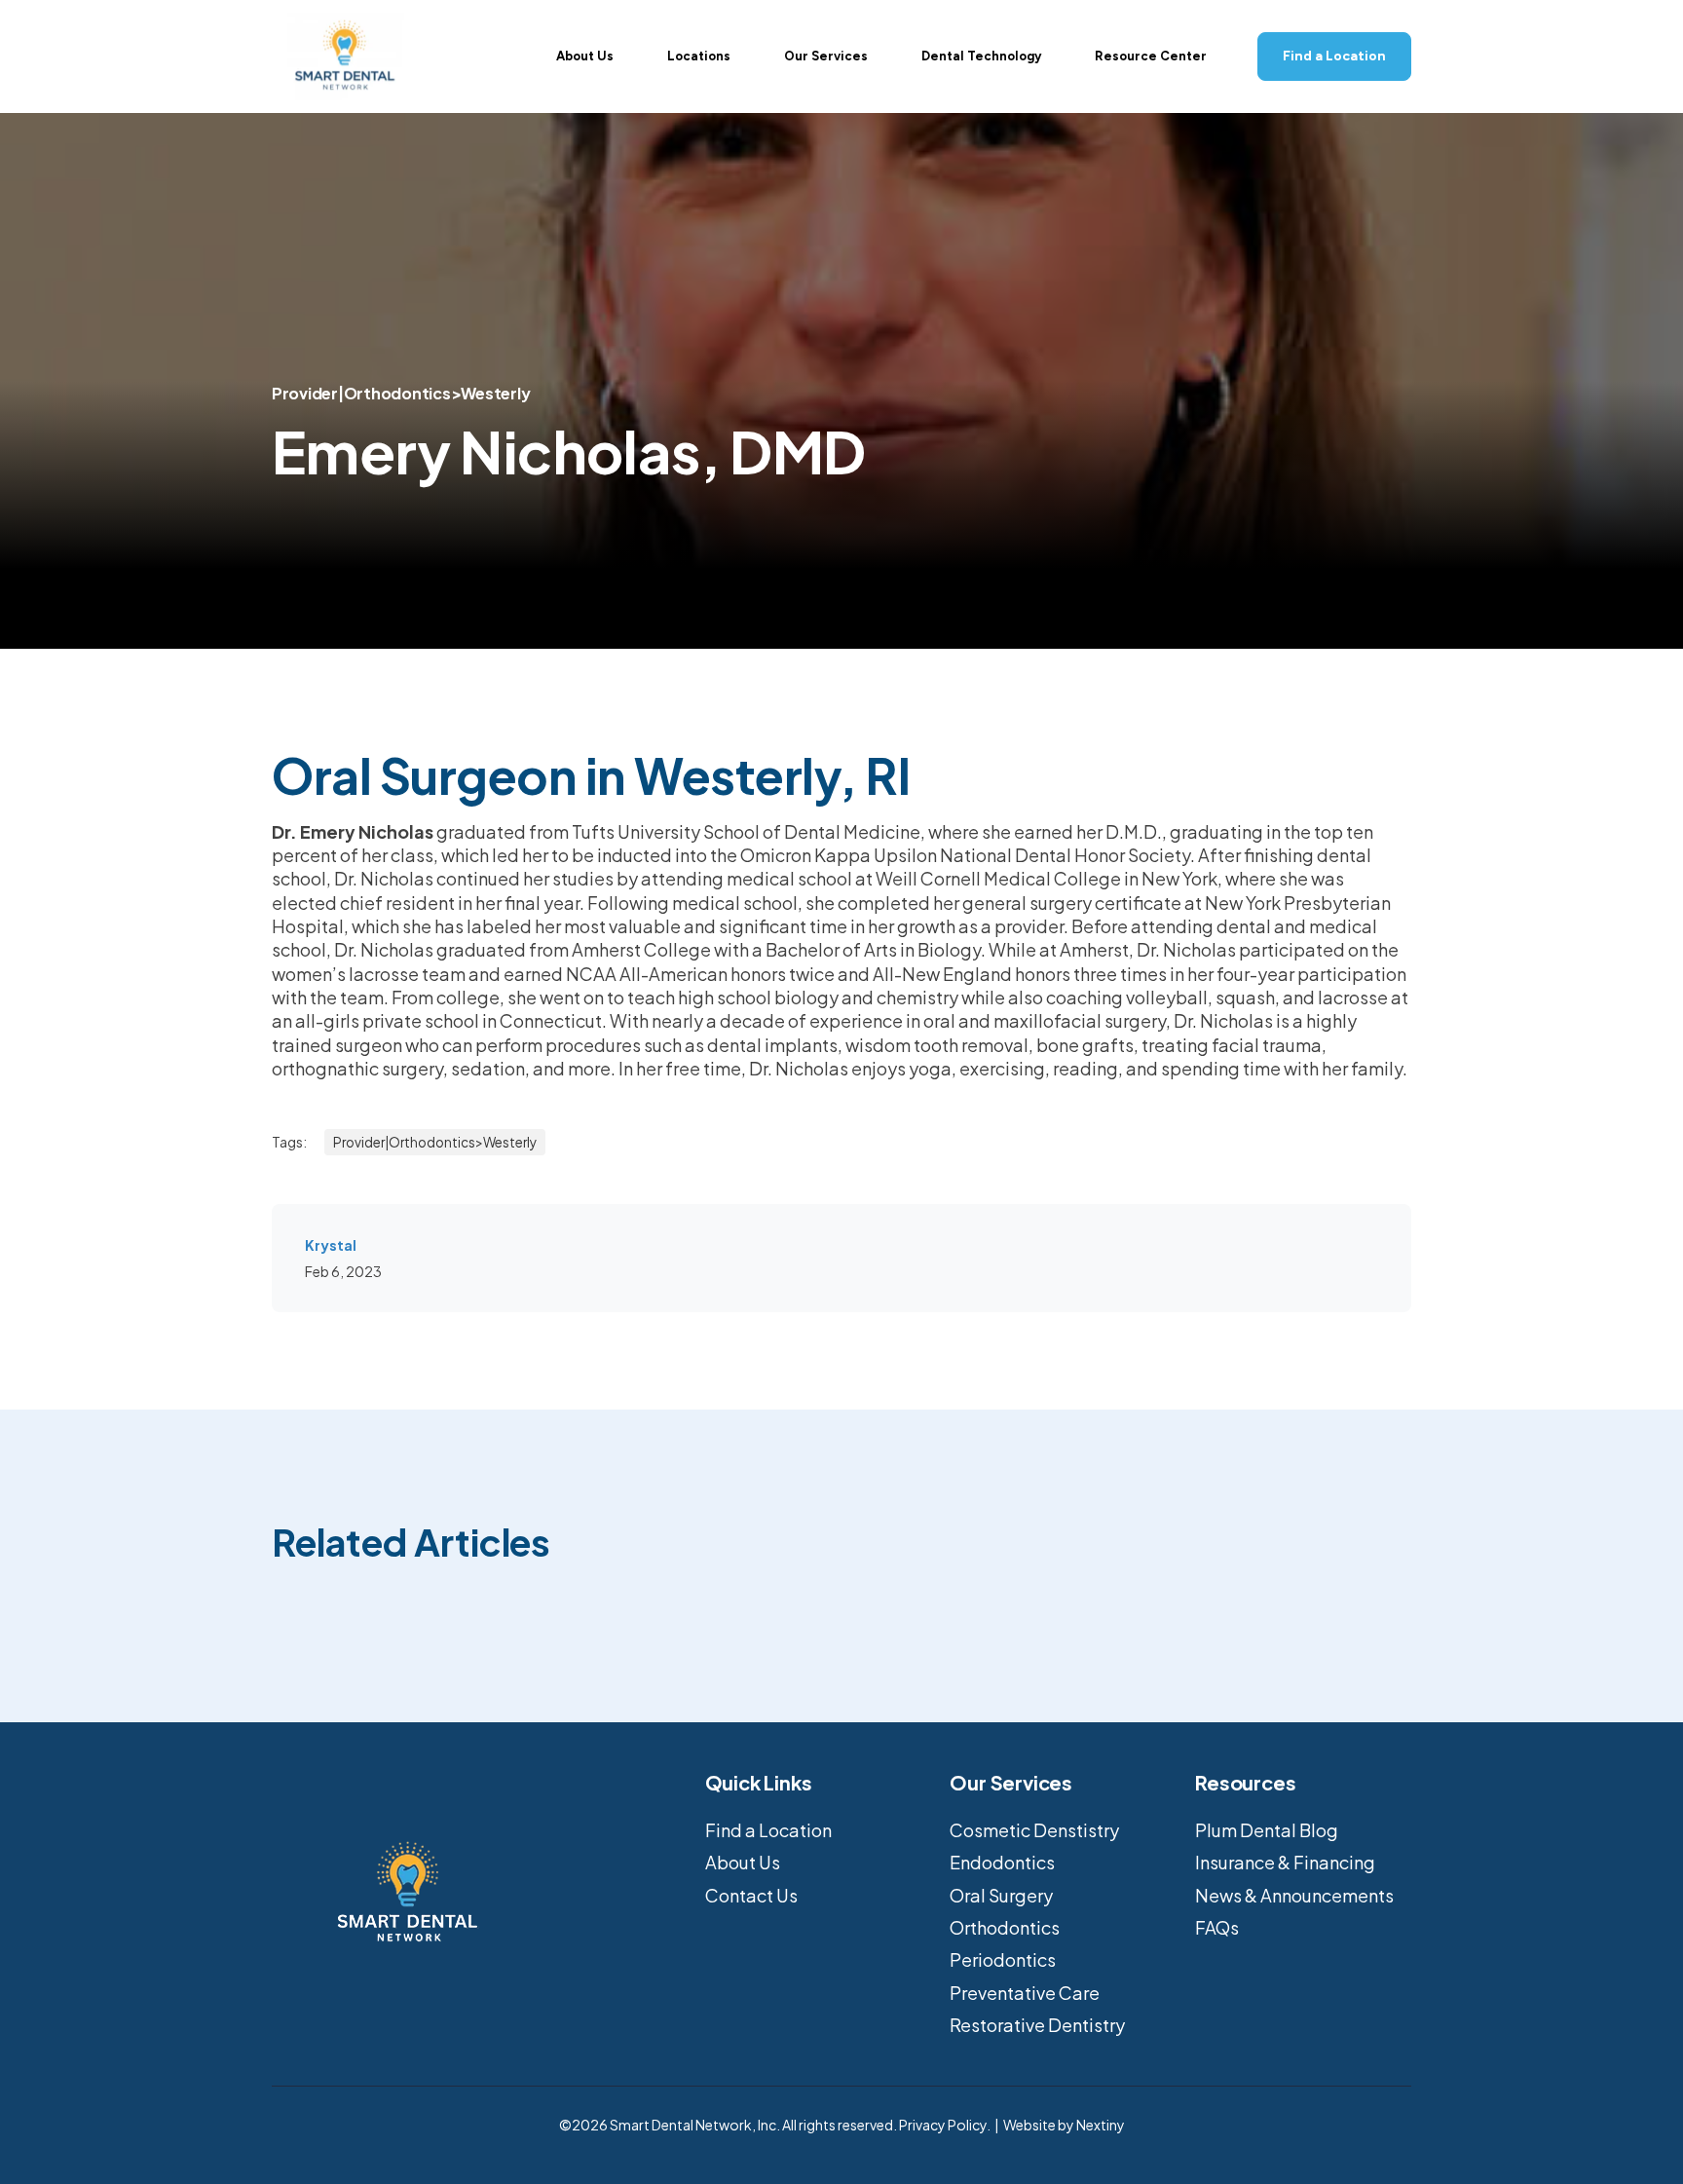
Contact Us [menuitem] (751, 1895)
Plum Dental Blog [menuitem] (1267, 1830)
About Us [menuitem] (743, 1862)
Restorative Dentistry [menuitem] (1037, 2025)
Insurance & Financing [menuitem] (1285, 1862)
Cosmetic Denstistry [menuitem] (1034, 1830)
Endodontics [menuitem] (1002, 1862)
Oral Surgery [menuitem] (1001, 1895)
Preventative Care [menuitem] (1025, 1993)
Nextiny (1101, 2125)
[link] (345, 54)
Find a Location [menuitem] (768, 1830)
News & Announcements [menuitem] (1294, 1895)
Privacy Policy (943, 2125)
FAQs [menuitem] (1217, 1927)
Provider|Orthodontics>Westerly (401, 393)
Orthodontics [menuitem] (1005, 1927)
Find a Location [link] (1334, 56)
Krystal (331, 1245)
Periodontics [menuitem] (1003, 1959)
